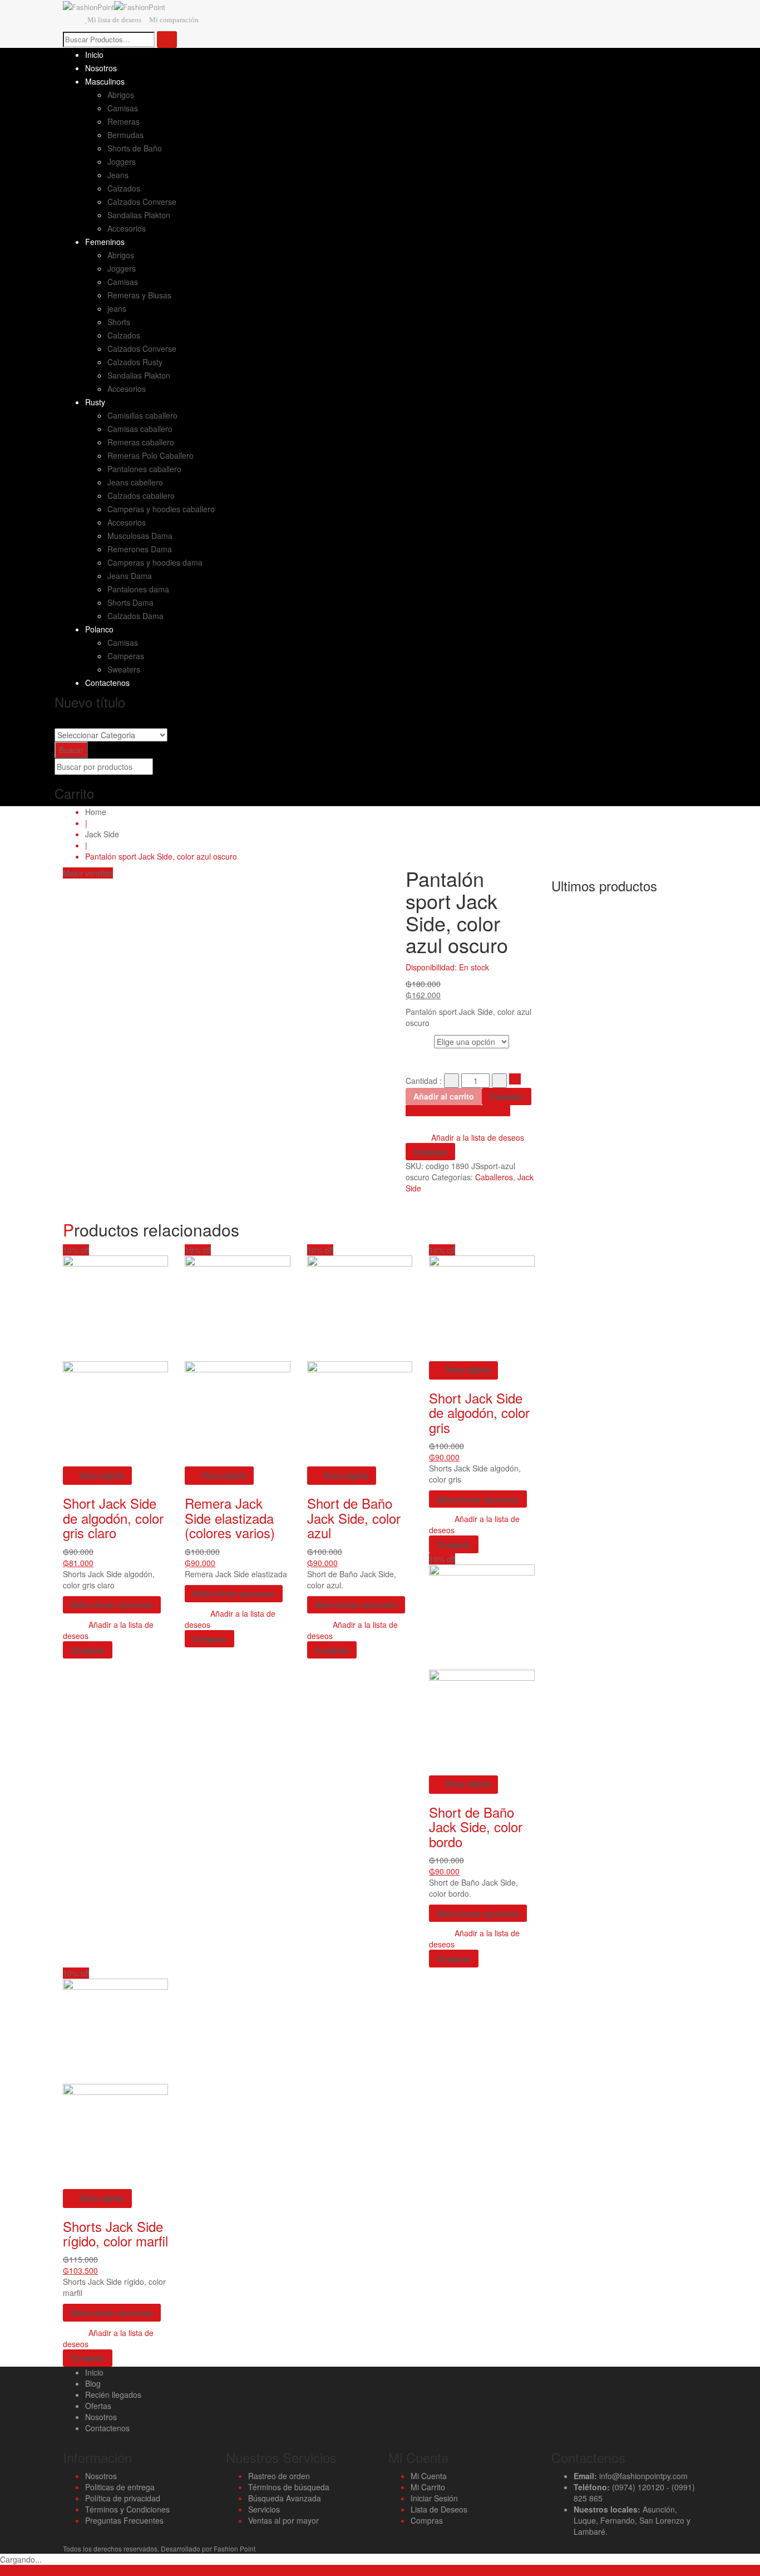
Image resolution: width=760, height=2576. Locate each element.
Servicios (264, 2509)
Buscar (71, 750)
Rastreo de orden (279, 2476)
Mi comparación (174, 20)
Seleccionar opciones (112, 1605)
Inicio (94, 2372)
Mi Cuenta (429, 2476)
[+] (499, 1081)
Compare (507, 1096)
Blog (93, 2383)
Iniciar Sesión (434, 2498)
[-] (451, 1081)
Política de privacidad (123, 2498)
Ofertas (98, 2406)
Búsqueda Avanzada (285, 2498)
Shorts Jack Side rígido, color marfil (115, 2233)
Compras (427, 2520)
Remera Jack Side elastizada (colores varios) (230, 1518)
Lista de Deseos (439, 2509)
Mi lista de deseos (114, 20)
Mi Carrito (428, 2487)
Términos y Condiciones (127, 2509)
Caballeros (494, 1177)
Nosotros (101, 2417)
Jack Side (102, 834)
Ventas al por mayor (283, 2520)
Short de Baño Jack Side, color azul (354, 1518)
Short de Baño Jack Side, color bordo (476, 1827)
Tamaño (420, 1040)
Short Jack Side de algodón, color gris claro (113, 1518)
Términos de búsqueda (289, 2487)
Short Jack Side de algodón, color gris (479, 1412)
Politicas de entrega (120, 2487)
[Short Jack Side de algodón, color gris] (482, 1307)
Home (96, 812)
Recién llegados (113, 2395)
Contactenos (107, 2428)
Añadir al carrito (444, 1096)
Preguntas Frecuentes (124, 2520)
